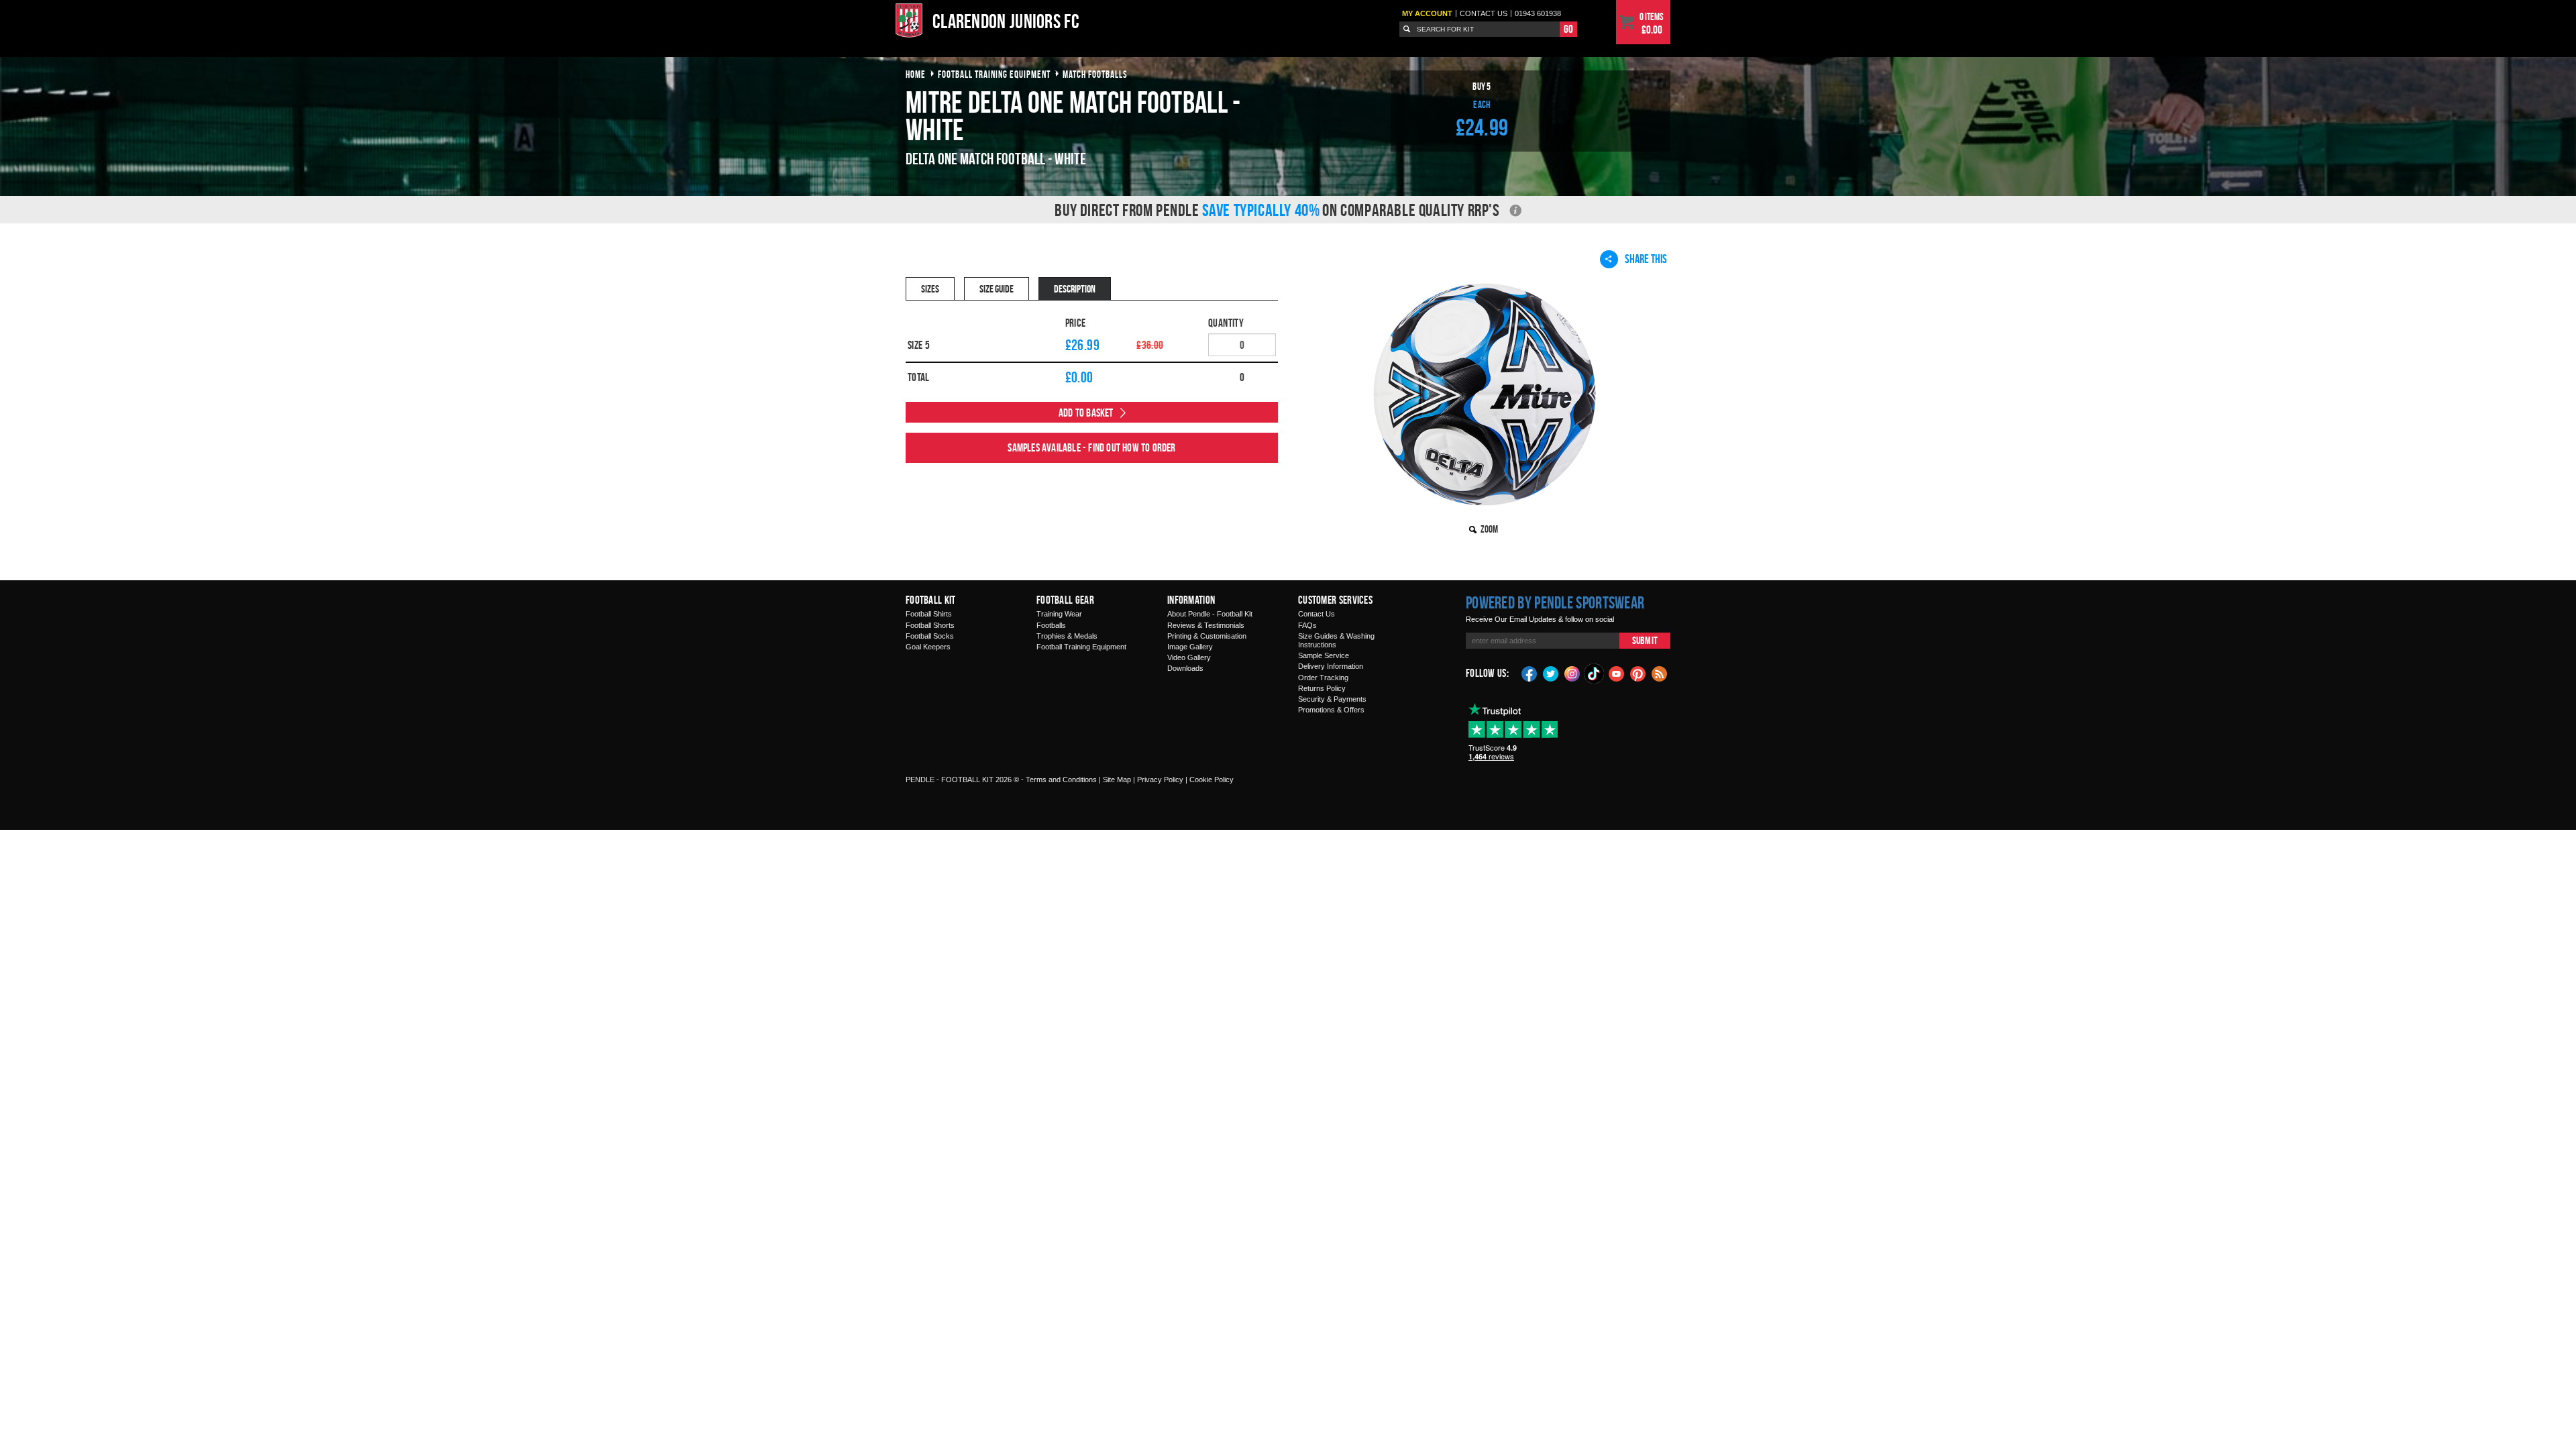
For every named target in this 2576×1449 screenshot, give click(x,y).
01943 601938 (1538, 13)
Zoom (1489, 529)
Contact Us (1317, 614)
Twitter (1551, 673)
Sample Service (1324, 655)
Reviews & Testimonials (1206, 625)
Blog (1660, 673)
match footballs (1095, 74)
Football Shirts (929, 614)
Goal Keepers (928, 647)
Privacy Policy (1160, 780)
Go (1568, 29)
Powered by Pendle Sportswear (1555, 602)
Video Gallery (1189, 657)
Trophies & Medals (1067, 636)
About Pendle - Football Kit (1210, 614)
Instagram (1572, 673)
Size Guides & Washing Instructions (1336, 640)
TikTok (1595, 674)
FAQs (1307, 625)
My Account (1427, 13)
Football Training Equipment (1081, 647)
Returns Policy (1322, 688)
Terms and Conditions (1061, 780)
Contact (1484, 13)
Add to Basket (1086, 413)
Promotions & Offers (1331, 710)
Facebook (1529, 673)
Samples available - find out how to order (1091, 447)
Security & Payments (1332, 699)
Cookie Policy (1212, 780)
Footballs (1051, 625)
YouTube (1617, 673)
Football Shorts (930, 625)
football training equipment (994, 74)
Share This (1646, 259)
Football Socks (930, 636)
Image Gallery (1190, 647)
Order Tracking (1323, 678)
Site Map (1117, 780)
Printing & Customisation (1207, 636)
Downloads (1185, 668)
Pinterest (1638, 673)
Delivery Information (1331, 666)
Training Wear (1059, 614)
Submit (1645, 640)
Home (916, 74)
